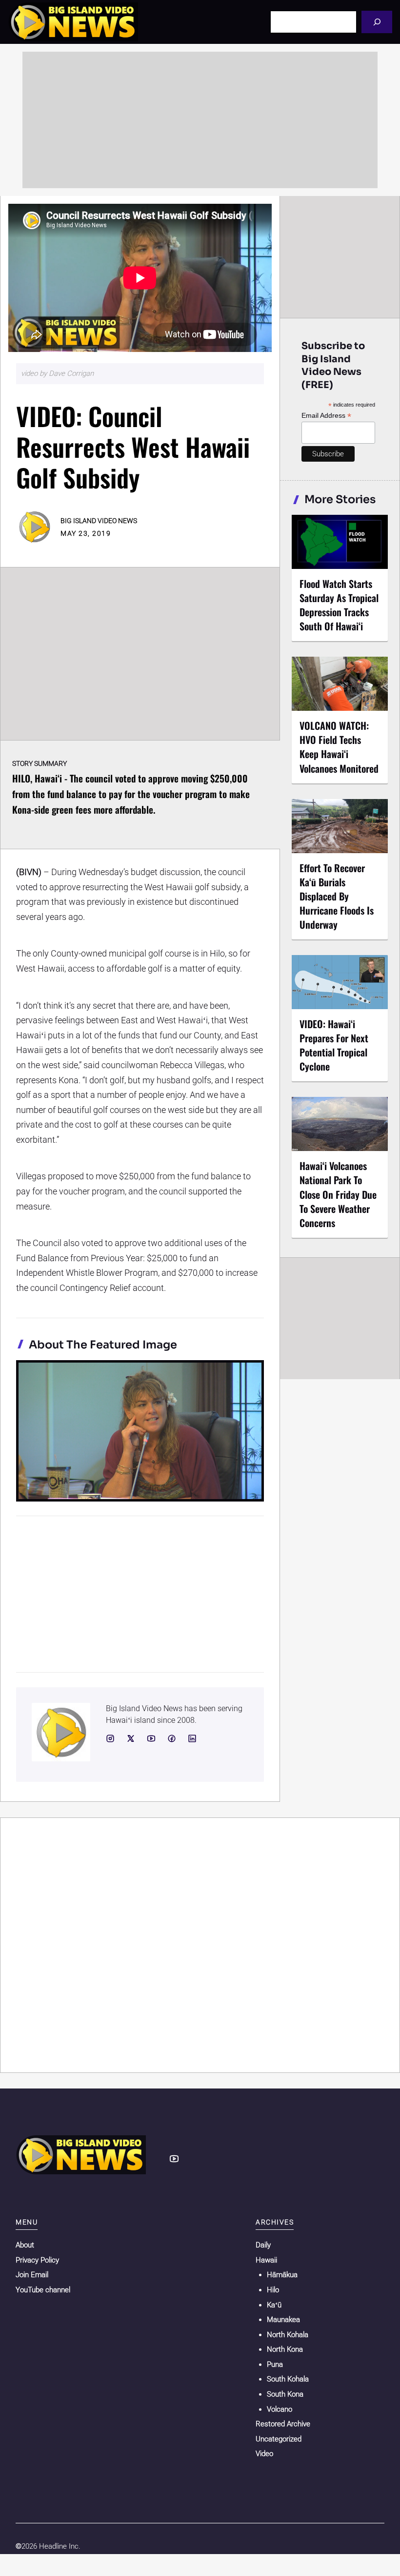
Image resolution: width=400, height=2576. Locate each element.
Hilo (273, 2290)
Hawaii (266, 2260)
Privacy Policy (37, 2260)
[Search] (377, 22)
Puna (275, 2364)
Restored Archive (283, 2424)
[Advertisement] (200, 120)
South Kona (285, 2394)
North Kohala (288, 2335)
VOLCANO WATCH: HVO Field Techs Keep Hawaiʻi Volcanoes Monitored (339, 747)
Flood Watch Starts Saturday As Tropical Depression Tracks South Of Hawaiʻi (339, 605)
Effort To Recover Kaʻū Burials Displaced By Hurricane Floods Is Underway (337, 896)
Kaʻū (274, 2305)
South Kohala (288, 2379)
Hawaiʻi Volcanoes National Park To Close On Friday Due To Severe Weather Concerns (338, 1194)
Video (264, 2454)
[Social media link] (110, 1738)
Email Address (326, 416)
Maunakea (283, 2320)
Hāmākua (282, 2275)
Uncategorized (279, 2439)
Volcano (280, 2409)
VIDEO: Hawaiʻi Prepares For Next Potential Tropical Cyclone (334, 1045)
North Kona (285, 2349)
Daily (263, 2245)
